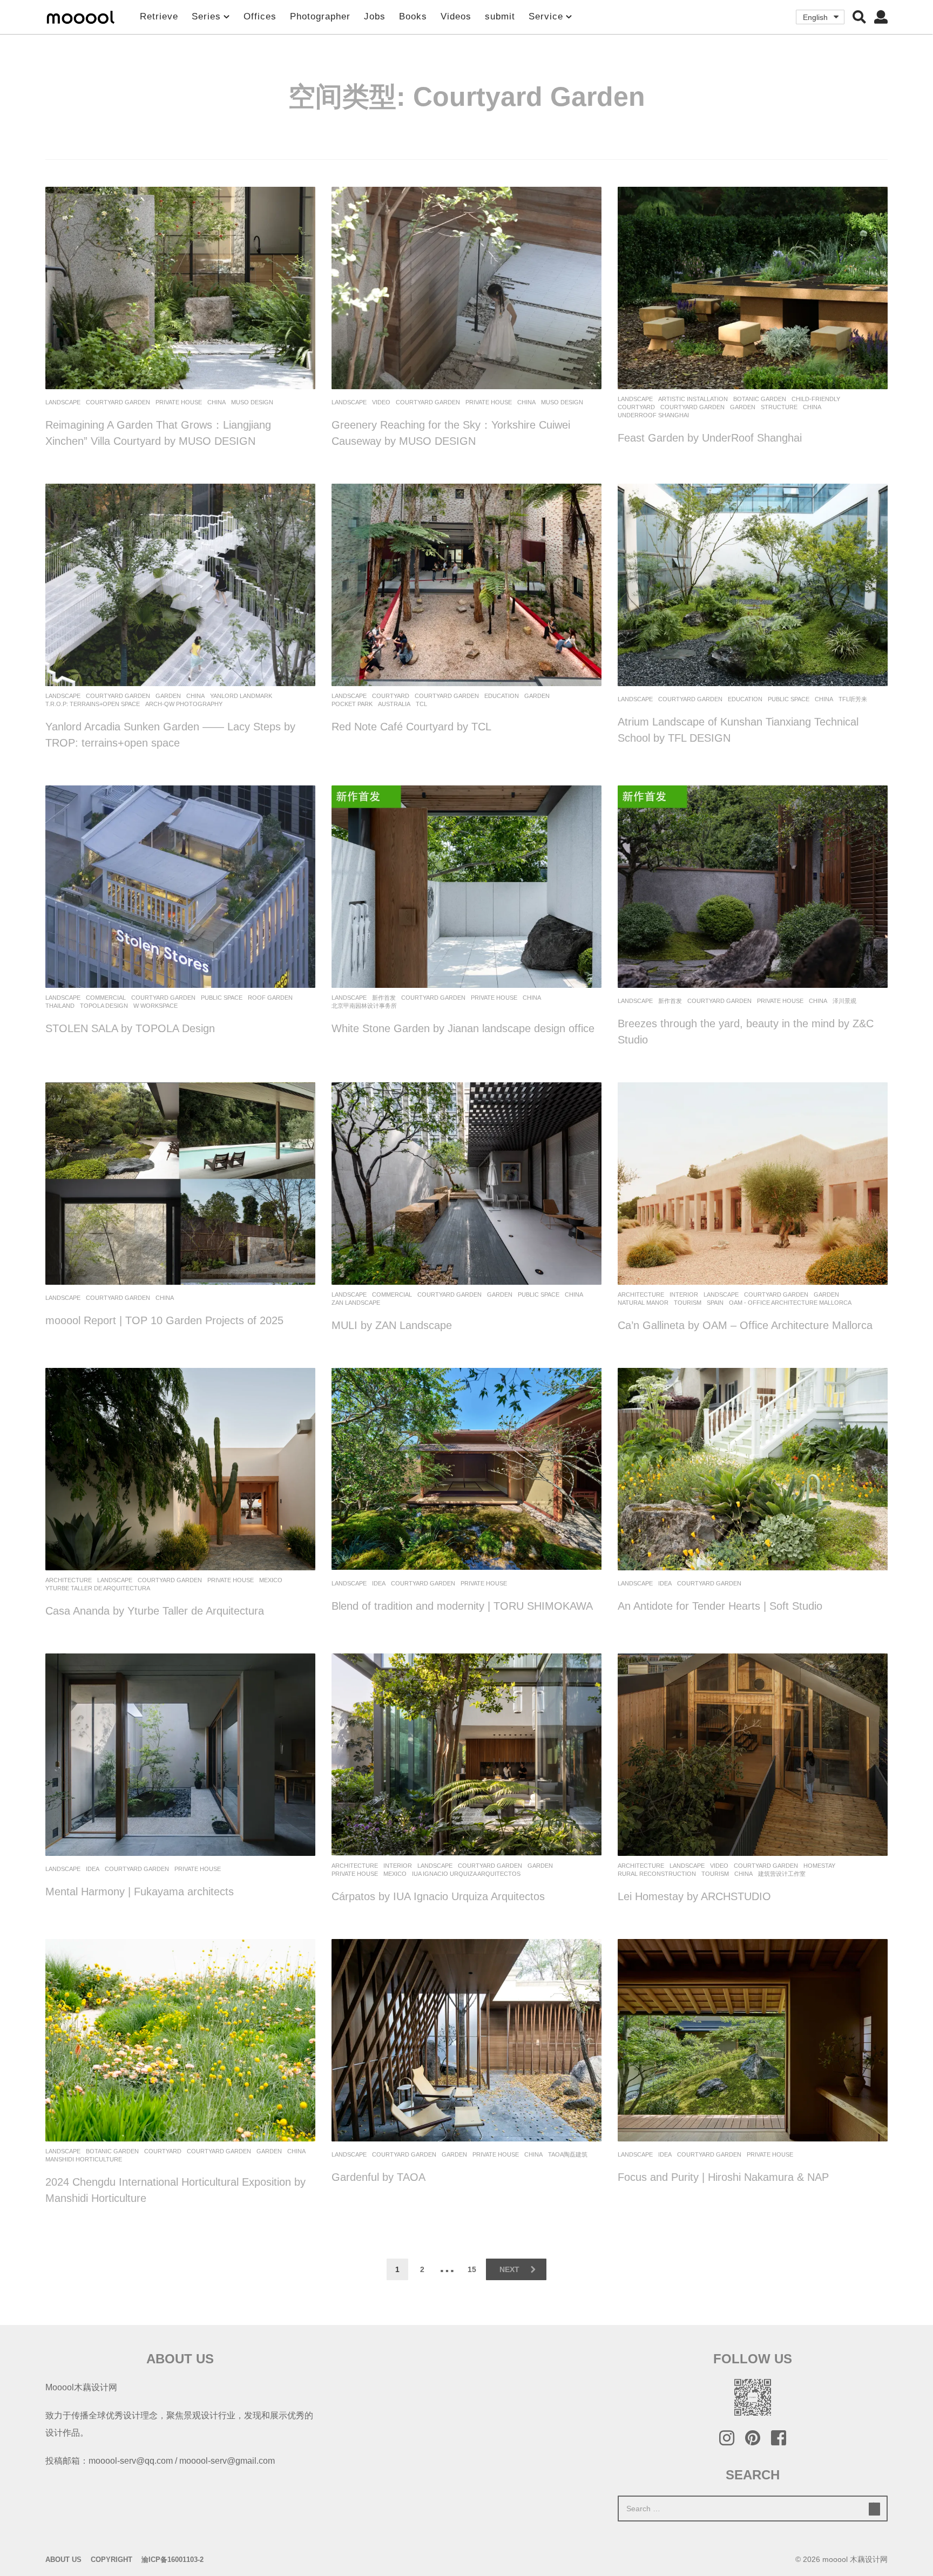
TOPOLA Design (104, 1006)
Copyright (111, 2560)
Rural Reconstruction (657, 1874)
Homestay (819, 1866)
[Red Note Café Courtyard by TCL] (466, 585)
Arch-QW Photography (184, 704)
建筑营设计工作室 (782, 1874)
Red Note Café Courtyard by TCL (411, 727)
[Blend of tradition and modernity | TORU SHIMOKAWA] (466, 1469)
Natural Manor (643, 1303)
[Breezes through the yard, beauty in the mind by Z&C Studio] (753, 887)
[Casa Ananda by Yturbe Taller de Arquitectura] (180, 1469)
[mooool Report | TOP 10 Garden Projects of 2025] (180, 1184)
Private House (179, 402)
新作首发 (384, 998)
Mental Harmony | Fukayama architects (140, 1892)
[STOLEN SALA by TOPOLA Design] (180, 887)
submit (500, 16)
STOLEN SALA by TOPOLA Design (130, 1028)
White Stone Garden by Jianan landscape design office (463, 1028)
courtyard (636, 407)
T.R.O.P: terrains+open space (93, 704)
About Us (63, 2560)
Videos (456, 16)
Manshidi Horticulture (84, 2159)
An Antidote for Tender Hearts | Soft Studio (720, 1606)
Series (206, 16)
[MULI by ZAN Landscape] (466, 1184)
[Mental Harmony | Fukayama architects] (180, 1755)
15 (472, 2269)
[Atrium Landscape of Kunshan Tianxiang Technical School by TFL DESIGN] (753, 585)
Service (546, 16)
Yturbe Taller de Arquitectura (98, 1588)
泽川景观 (844, 1001)
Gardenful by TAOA (378, 2177)
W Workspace (155, 1006)
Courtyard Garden (118, 402)
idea (379, 1583)
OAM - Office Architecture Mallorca (790, 1303)
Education (502, 696)
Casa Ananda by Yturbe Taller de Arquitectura (155, 1611)
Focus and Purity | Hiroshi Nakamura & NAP (723, 2177)
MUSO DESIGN (252, 402)
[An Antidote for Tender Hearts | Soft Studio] (753, 1469)
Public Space (789, 699)
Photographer (320, 16)
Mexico (271, 1580)
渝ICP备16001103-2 (173, 2560)
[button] (859, 17)
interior (684, 1294)
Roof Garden (270, 998)
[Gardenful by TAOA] (466, 2040)
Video (381, 402)
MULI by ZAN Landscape (392, 1325)
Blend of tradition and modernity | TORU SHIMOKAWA (462, 1606)
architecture (641, 1294)
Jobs (375, 16)
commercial (106, 998)
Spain (715, 1303)
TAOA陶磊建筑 (568, 2154)
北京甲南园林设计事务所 (364, 1006)
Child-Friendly (816, 399)
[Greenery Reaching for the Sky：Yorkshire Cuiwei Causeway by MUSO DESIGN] (466, 288)
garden (743, 407)
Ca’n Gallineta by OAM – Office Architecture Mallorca (745, 1325)
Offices (260, 16)
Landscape (63, 402)
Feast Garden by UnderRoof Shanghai (710, 438)
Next (509, 2269)
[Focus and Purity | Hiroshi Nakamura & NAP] (753, 2040)
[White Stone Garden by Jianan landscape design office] (466, 887)
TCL (421, 704)
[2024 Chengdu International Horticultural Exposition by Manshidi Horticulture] (180, 2040)
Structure (779, 407)
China (217, 402)
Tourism (688, 1303)
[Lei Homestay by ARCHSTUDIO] (753, 1755)
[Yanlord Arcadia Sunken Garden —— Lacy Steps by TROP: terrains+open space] (180, 585)
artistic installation (693, 399)
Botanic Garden (760, 399)
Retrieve (159, 16)
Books (413, 16)
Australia (394, 704)
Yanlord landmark (241, 696)
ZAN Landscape (356, 1303)
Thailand (60, 1006)
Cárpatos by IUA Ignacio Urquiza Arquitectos (438, 1896)
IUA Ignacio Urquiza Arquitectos (466, 1874)
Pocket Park (352, 704)
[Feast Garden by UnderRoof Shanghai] (753, 288)
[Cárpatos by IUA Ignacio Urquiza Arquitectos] (466, 1755)
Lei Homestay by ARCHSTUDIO (694, 1896)
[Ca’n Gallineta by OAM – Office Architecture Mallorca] (753, 1184)
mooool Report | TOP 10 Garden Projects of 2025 (164, 1320)
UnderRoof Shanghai (653, 415)
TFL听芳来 (853, 699)
